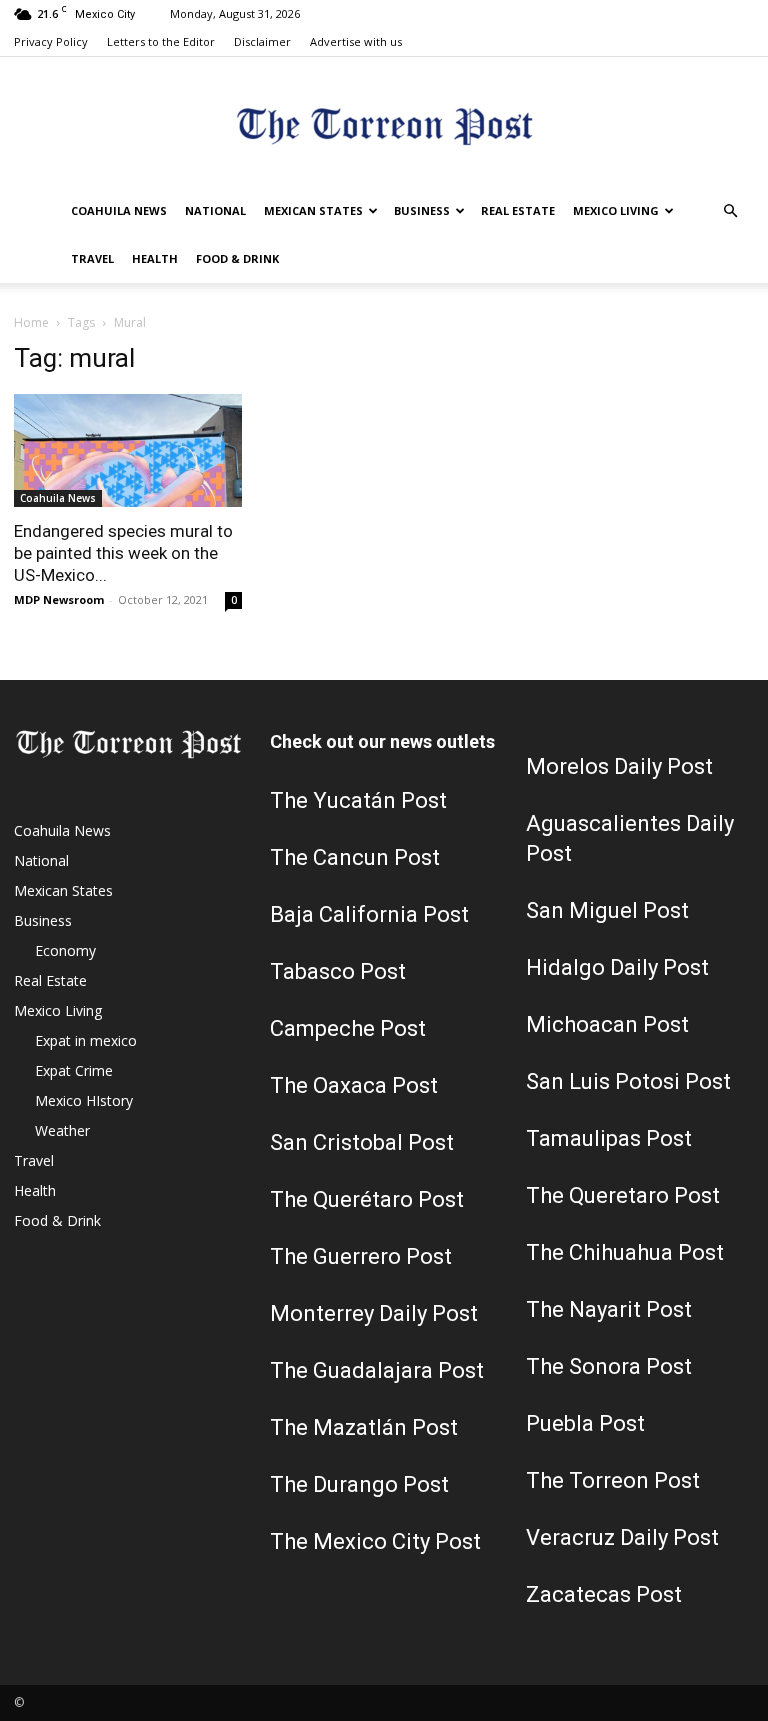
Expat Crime (74, 1070)
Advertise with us (356, 41)
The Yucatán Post (358, 800)
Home (31, 322)
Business (422, 210)
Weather (62, 1130)
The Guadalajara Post (377, 1370)
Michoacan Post (607, 1024)
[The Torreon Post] (384, 123)
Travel (92, 258)
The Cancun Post (355, 857)
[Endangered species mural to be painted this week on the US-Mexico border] (128, 450)
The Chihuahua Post (625, 1252)
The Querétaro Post (367, 1199)
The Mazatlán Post (364, 1427)
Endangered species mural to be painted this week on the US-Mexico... (123, 553)
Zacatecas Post (604, 1594)
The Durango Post (359, 1484)
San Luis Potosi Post (628, 1081)
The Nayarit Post (609, 1309)
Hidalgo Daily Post (617, 967)
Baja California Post (369, 914)
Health (155, 258)
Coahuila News (119, 210)
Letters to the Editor (161, 41)
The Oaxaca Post (354, 1085)
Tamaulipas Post (609, 1138)
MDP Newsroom (59, 599)
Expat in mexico (86, 1040)
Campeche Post (348, 1028)
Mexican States (313, 210)
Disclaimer (262, 41)
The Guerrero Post (361, 1256)
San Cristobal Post (362, 1142)
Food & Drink (237, 258)
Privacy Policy (51, 41)
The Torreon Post (613, 1480)
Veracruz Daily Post (622, 1537)
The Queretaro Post (623, 1195)
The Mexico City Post (375, 1541)
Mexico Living (616, 210)
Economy (65, 950)
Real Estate (518, 210)
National (215, 210)
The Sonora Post (609, 1366)
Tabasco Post (338, 971)
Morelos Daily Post (619, 766)
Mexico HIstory (84, 1100)
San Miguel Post (607, 910)
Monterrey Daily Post (374, 1313)
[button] (730, 211)
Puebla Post (585, 1423)
